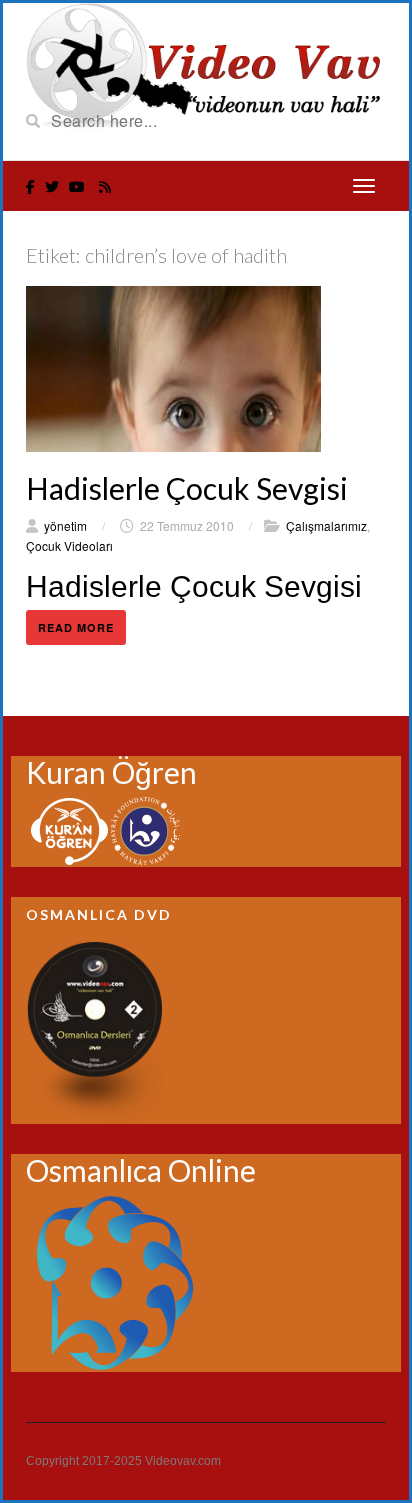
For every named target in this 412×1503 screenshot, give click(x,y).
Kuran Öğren (111, 772)
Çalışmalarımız (326, 525)
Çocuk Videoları (69, 545)
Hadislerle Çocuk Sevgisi (187, 488)
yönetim (65, 525)
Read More (76, 627)
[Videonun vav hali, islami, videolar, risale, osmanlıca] (206, 64)
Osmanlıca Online (141, 1170)
